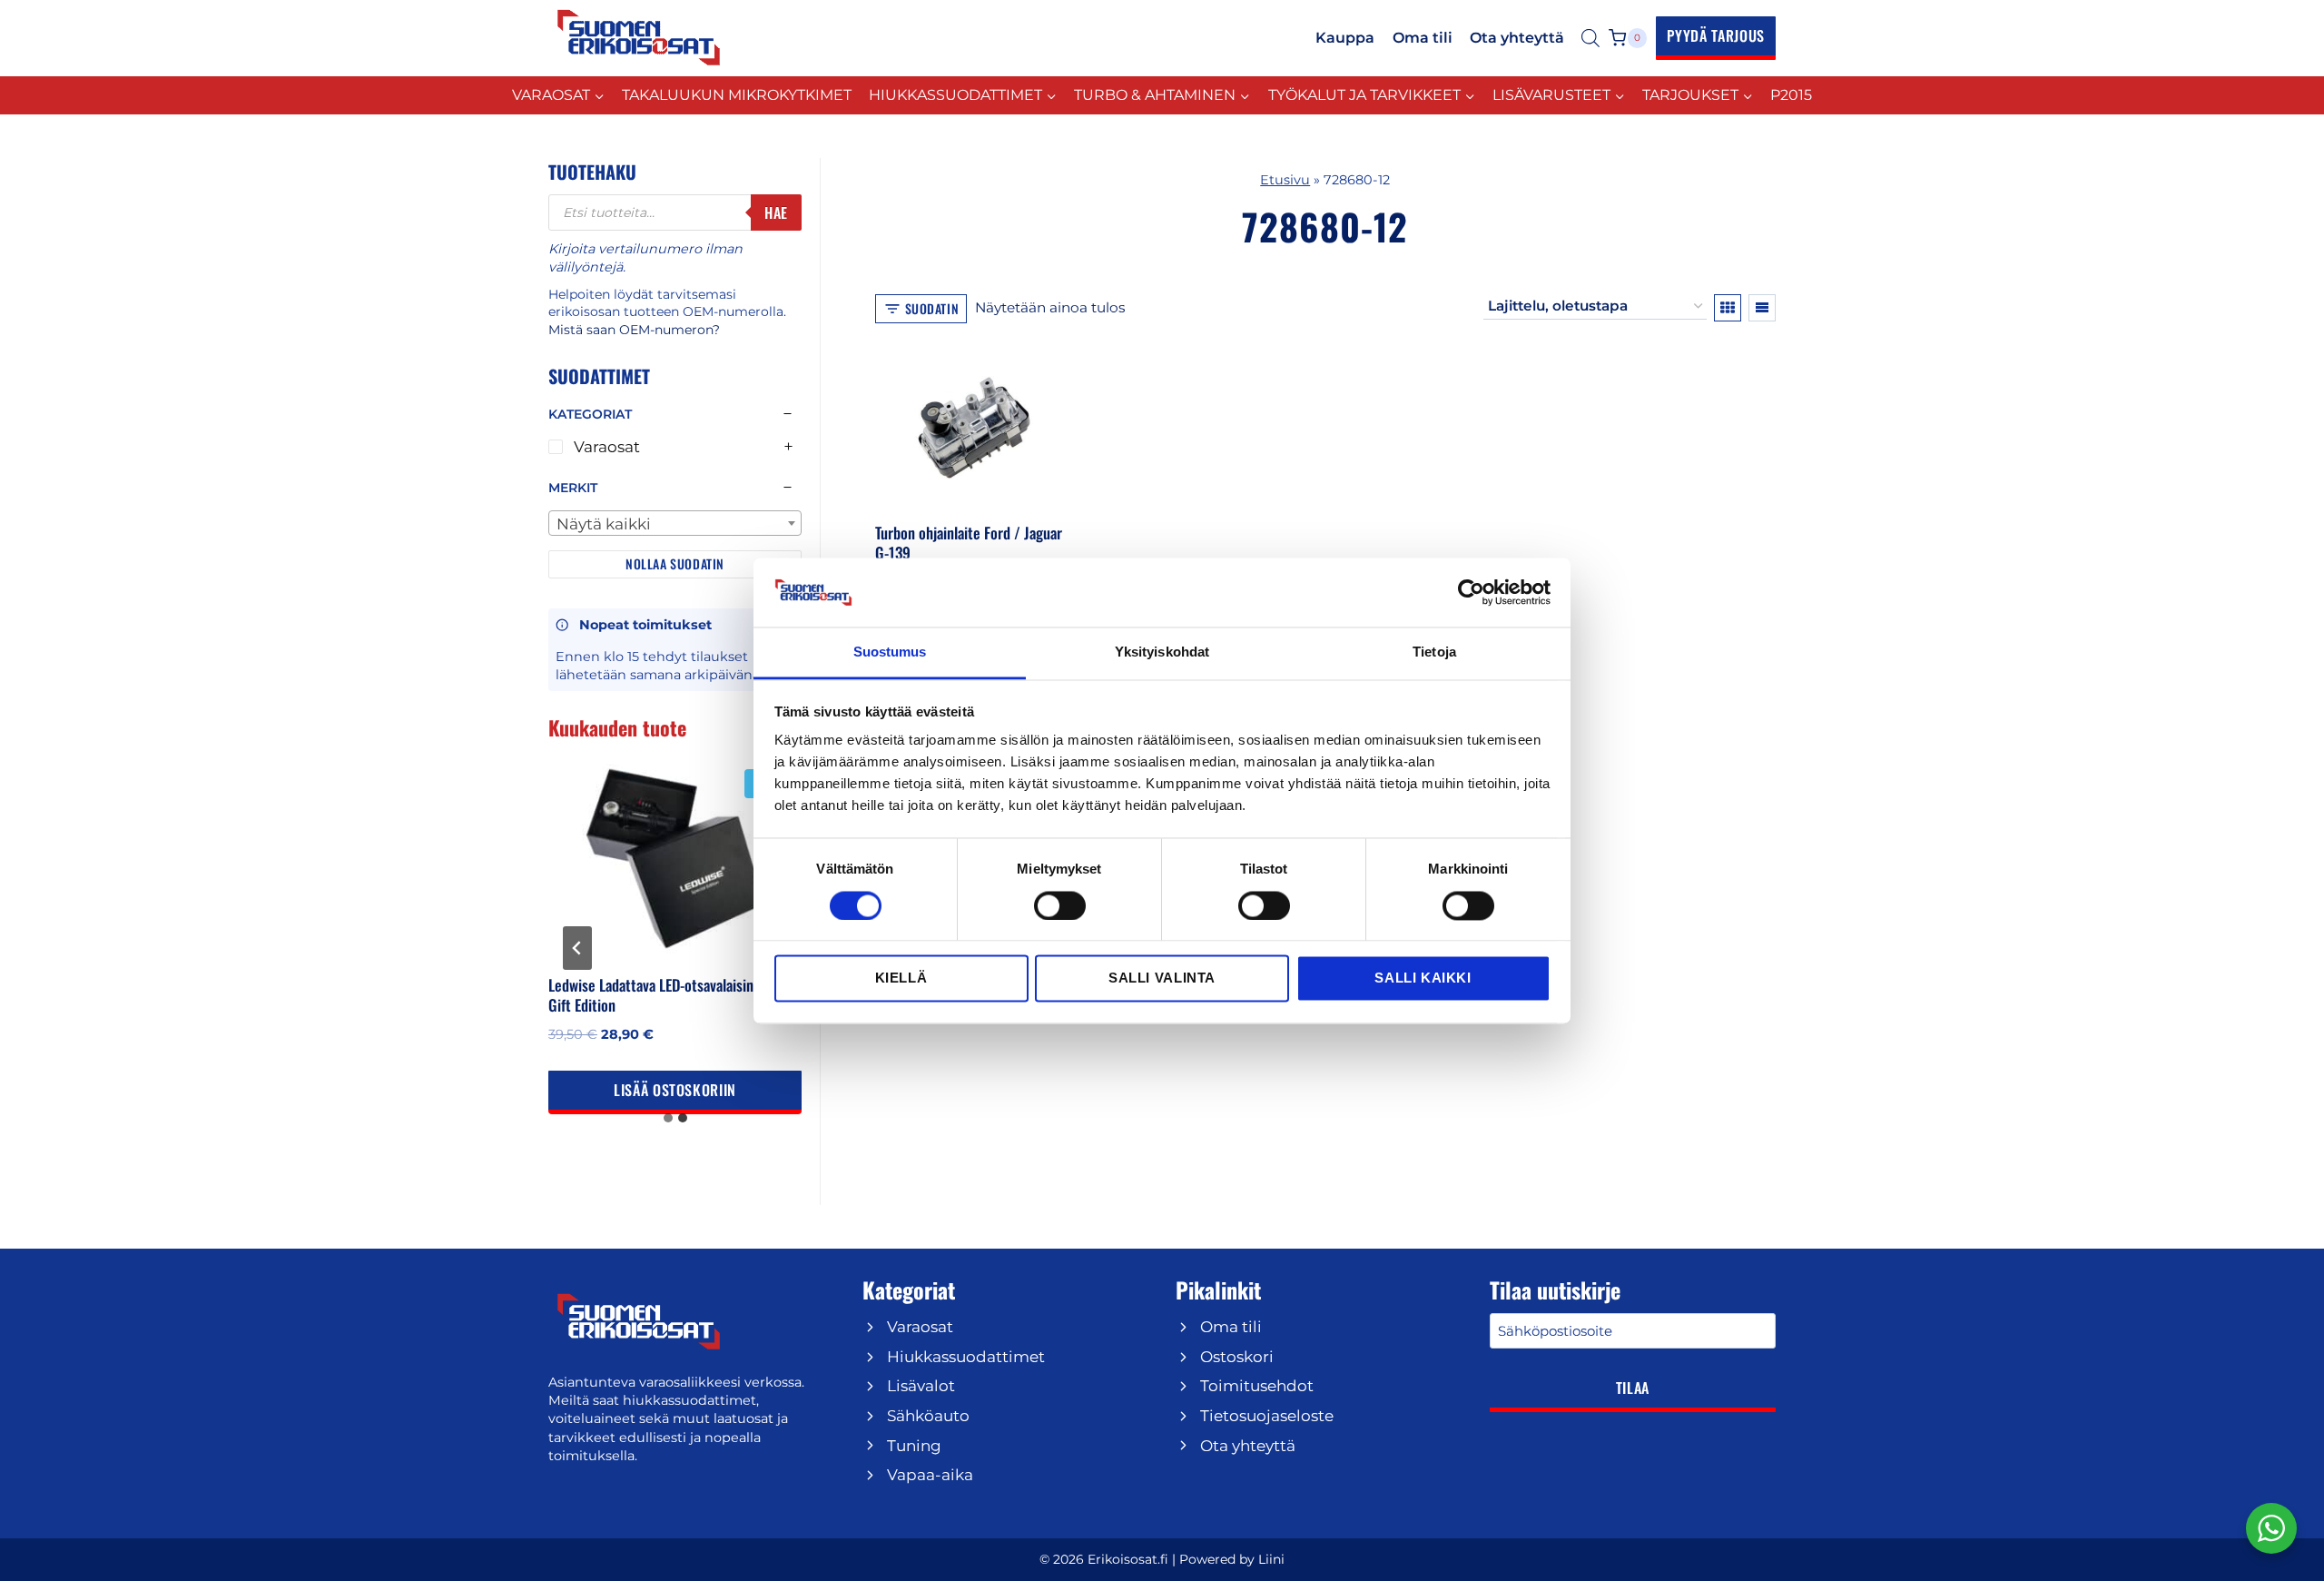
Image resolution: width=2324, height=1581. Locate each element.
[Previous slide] (577, 948)
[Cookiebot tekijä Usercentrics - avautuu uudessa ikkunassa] (1471, 592)
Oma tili (1423, 38)
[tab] (668, 1118)
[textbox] (675, 524)
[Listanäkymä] (1762, 308)
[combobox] (675, 523)
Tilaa (1633, 1388)
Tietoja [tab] (1434, 652)
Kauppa (1345, 38)
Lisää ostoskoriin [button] (675, 1090)
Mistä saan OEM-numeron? (634, 330)
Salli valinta (1162, 978)
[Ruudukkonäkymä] (1728, 308)
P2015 (1791, 95)
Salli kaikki (1423, 978)
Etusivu (1285, 180)
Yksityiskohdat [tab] (1162, 652)
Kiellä (901, 978)
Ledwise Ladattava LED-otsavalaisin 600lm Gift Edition (672, 995)
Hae (776, 212)
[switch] (1060, 905)
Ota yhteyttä (1517, 38)
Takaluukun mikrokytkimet (737, 95)
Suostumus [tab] (890, 652)
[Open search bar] (1590, 38)
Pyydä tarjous (1716, 35)
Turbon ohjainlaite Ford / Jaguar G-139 (969, 543)
